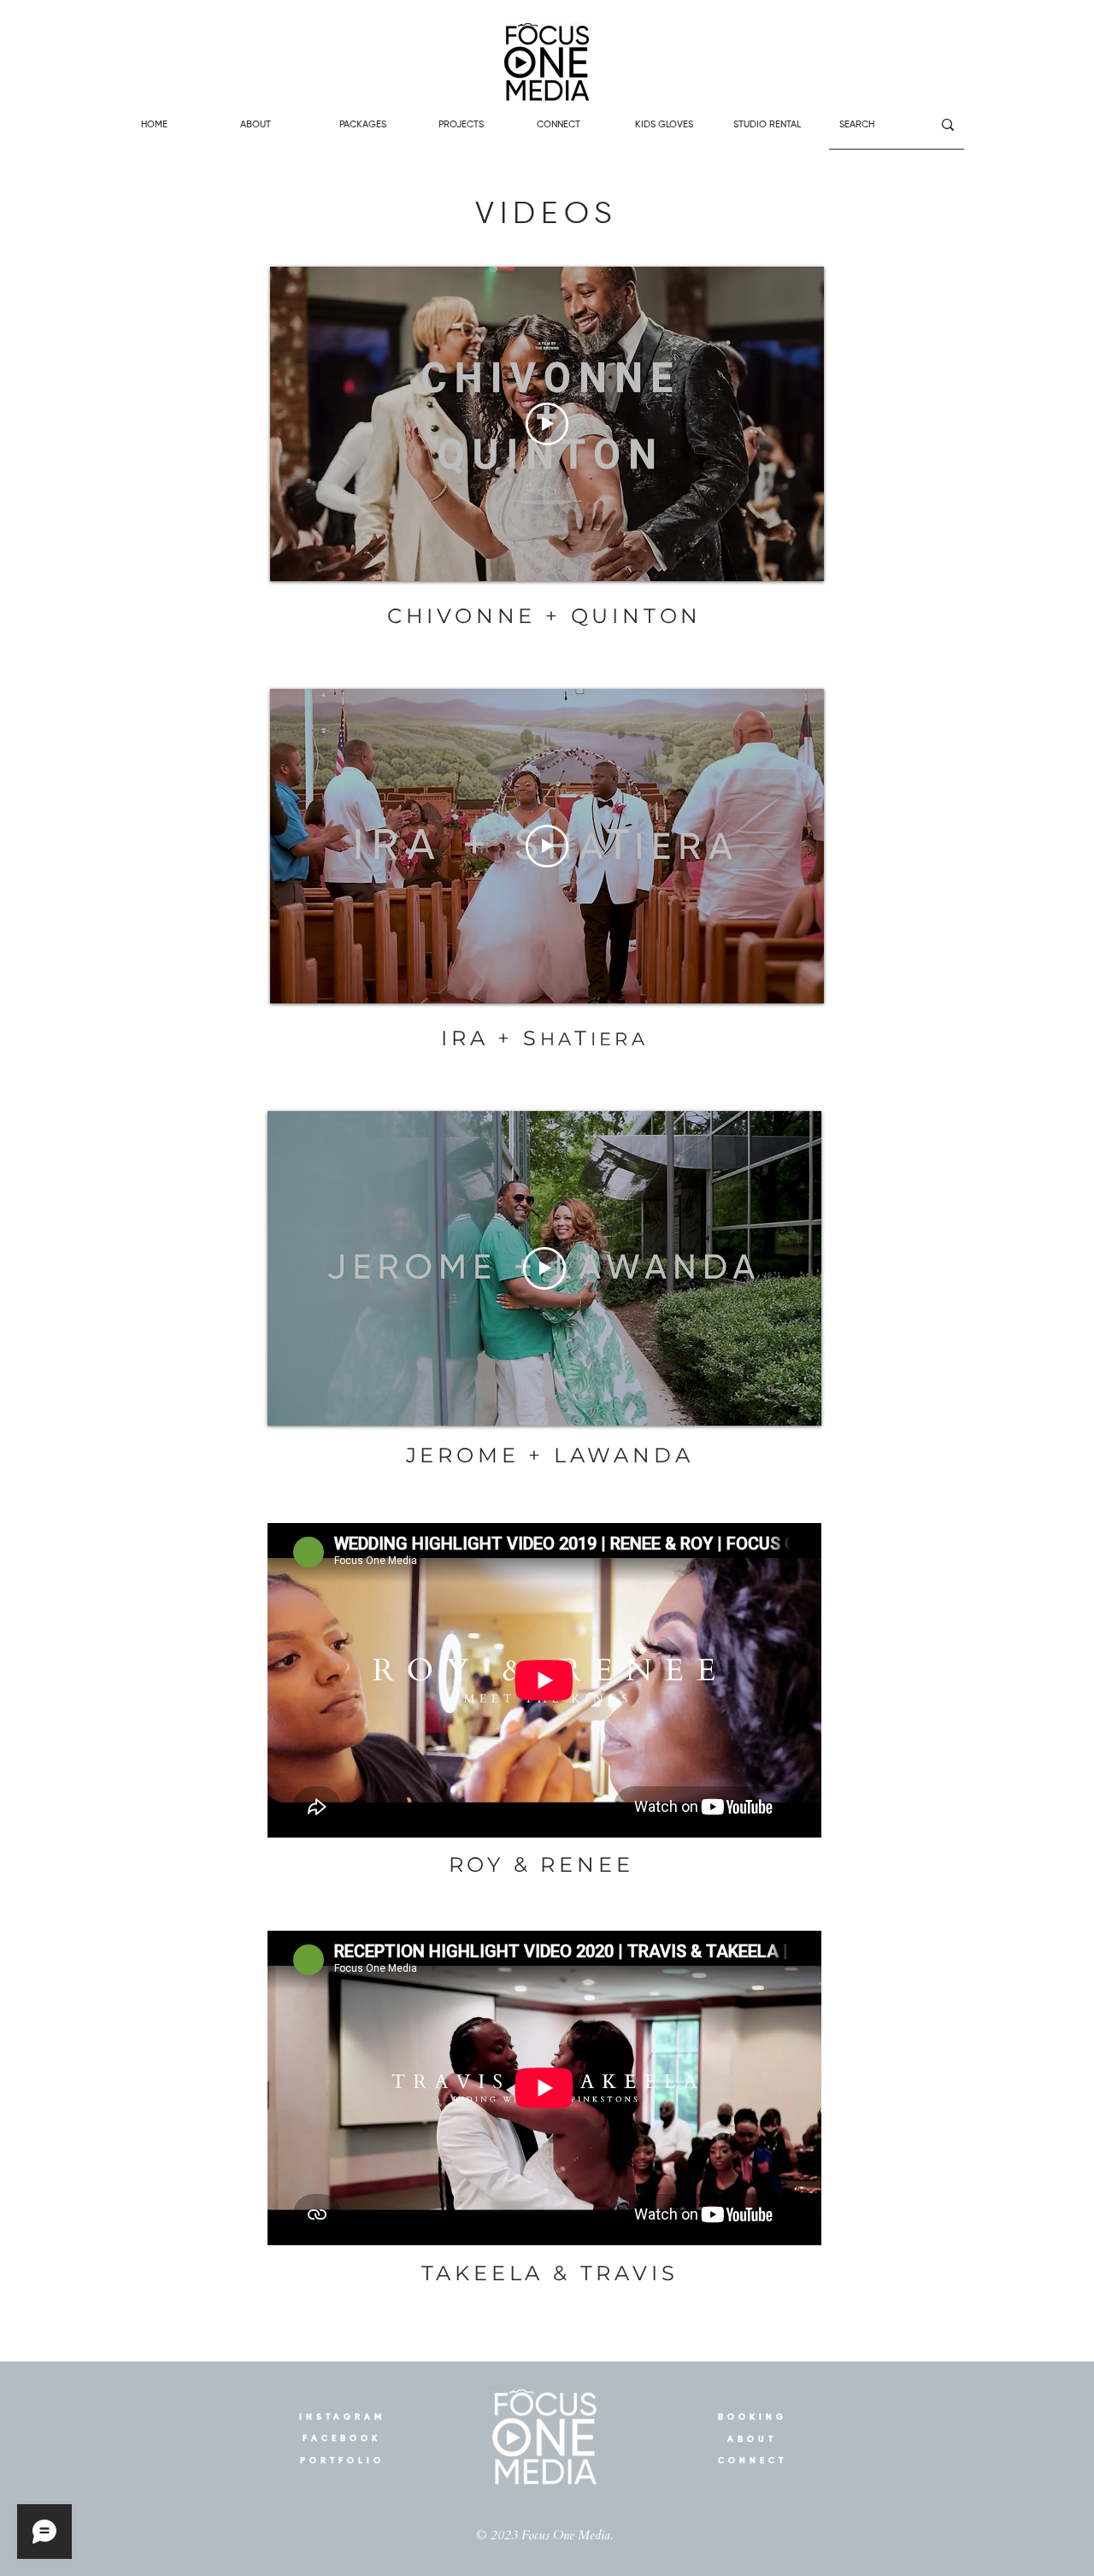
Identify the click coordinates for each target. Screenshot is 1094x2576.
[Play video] (547, 424)
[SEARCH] (948, 124)
